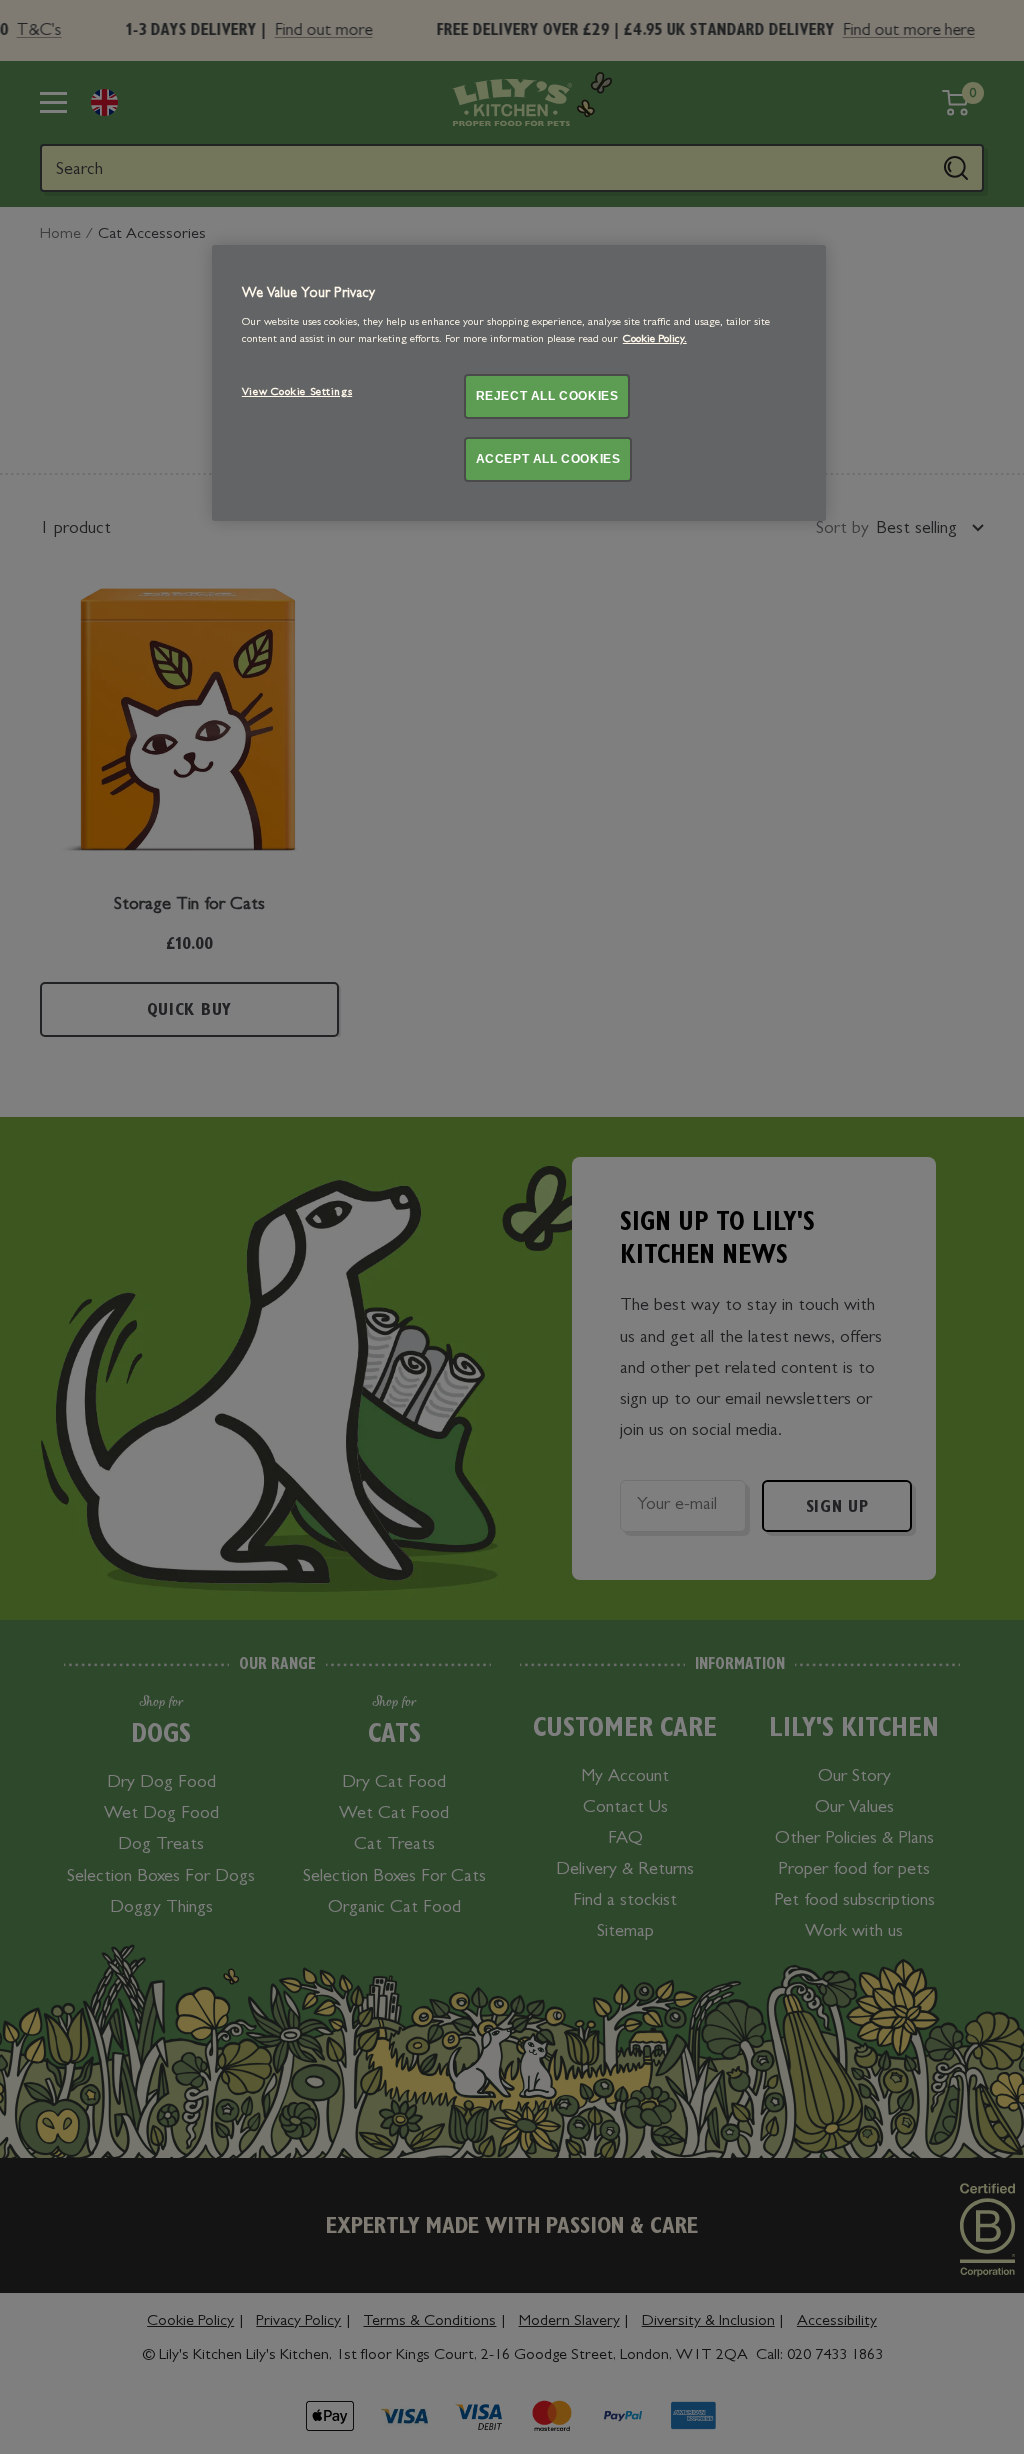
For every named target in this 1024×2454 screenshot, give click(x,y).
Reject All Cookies (547, 396)
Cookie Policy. (655, 340)
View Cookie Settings (297, 393)
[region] (519, 382)
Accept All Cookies (548, 459)
